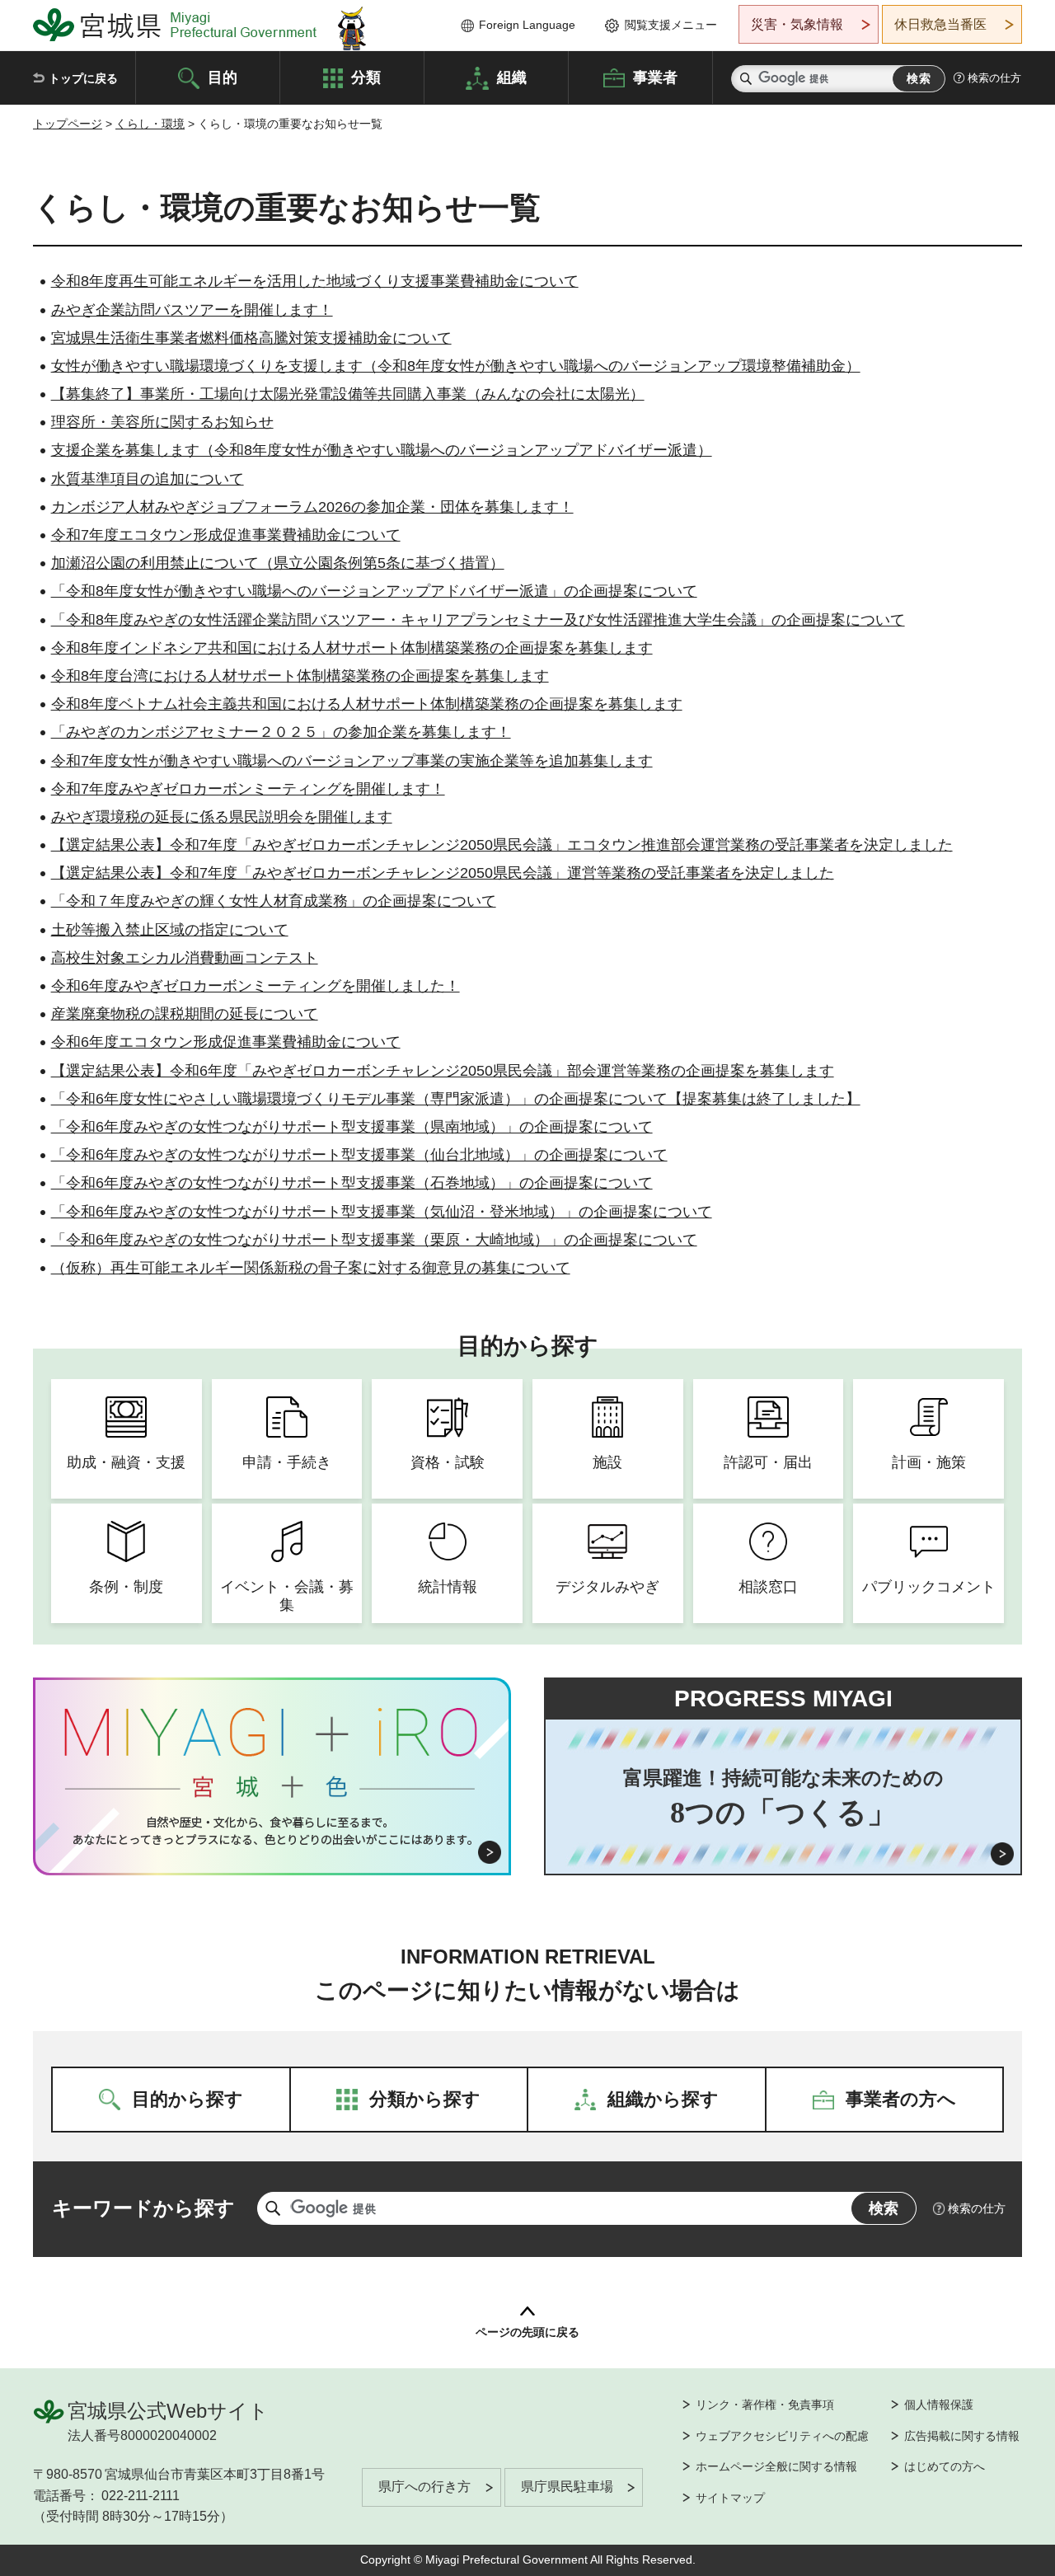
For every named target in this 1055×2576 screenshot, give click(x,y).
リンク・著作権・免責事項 (765, 2405)
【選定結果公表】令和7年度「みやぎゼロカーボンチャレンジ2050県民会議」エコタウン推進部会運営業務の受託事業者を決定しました (502, 845)
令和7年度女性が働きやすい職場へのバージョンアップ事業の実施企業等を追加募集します (352, 761)
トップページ (68, 124)
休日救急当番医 (940, 24)
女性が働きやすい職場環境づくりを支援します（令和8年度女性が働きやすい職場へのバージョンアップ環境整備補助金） (456, 366)
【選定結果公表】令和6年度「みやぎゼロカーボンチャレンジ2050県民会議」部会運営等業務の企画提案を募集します (443, 1071)
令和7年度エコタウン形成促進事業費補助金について (226, 535)
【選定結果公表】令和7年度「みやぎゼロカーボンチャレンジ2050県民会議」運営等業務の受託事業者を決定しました (443, 873)
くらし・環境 (150, 124)
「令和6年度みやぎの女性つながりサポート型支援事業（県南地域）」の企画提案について (352, 1127)
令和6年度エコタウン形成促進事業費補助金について (226, 1042)
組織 (512, 77)
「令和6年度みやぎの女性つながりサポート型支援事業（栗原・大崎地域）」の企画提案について (374, 1240)
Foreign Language (527, 25)
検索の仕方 (994, 78)
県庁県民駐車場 (567, 2487)
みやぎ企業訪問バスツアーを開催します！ (192, 310)
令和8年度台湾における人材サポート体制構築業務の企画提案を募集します (300, 676)
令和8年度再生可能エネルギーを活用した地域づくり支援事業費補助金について (315, 281)
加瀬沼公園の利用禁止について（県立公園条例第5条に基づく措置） (278, 563)
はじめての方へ (945, 2466)
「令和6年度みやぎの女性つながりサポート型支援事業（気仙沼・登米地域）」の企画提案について (382, 1212)
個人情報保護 (939, 2405)
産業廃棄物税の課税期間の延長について (185, 1014)
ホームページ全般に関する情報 (776, 2466)
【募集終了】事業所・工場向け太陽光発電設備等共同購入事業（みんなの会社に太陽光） (348, 394)
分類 (366, 77)
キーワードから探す (143, 2208)
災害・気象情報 (797, 24)
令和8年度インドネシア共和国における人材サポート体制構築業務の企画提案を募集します (352, 648)
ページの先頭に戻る (527, 2332)
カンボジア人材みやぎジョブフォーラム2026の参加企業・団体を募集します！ (312, 507)
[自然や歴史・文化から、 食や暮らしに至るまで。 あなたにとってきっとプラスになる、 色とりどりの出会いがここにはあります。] (272, 1831)
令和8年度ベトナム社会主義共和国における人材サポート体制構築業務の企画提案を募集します (367, 704)
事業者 (655, 77)
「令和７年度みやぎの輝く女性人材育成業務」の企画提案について (274, 901)
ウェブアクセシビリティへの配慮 (782, 2436)
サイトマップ (730, 2498)
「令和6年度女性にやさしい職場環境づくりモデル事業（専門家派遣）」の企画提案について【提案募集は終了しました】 (456, 1099)
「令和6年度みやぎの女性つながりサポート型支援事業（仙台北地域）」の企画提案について (359, 1155)
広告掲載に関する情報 (962, 2436)
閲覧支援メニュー (671, 25)
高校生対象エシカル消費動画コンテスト (185, 958)
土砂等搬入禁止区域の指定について (170, 930)
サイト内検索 (746, 79)
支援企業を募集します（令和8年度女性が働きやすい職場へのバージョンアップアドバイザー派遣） (382, 450)
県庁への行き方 (424, 2487)
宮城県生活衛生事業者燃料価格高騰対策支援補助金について (251, 338)
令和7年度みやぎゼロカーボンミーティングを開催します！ (248, 789)
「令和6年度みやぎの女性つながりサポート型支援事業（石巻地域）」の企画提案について (352, 1183)
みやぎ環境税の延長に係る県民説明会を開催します (222, 817)
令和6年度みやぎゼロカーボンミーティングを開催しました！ (256, 986)
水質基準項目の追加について (148, 479)
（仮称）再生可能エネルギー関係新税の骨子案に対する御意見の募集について (311, 1268)
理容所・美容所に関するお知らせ (162, 422)
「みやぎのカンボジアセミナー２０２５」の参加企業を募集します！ (281, 732)
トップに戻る (83, 78)
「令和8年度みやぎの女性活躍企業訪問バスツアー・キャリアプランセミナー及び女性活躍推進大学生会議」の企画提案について (478, 620)
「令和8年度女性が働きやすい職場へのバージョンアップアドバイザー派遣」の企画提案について (374, 591)
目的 (223, 77)
